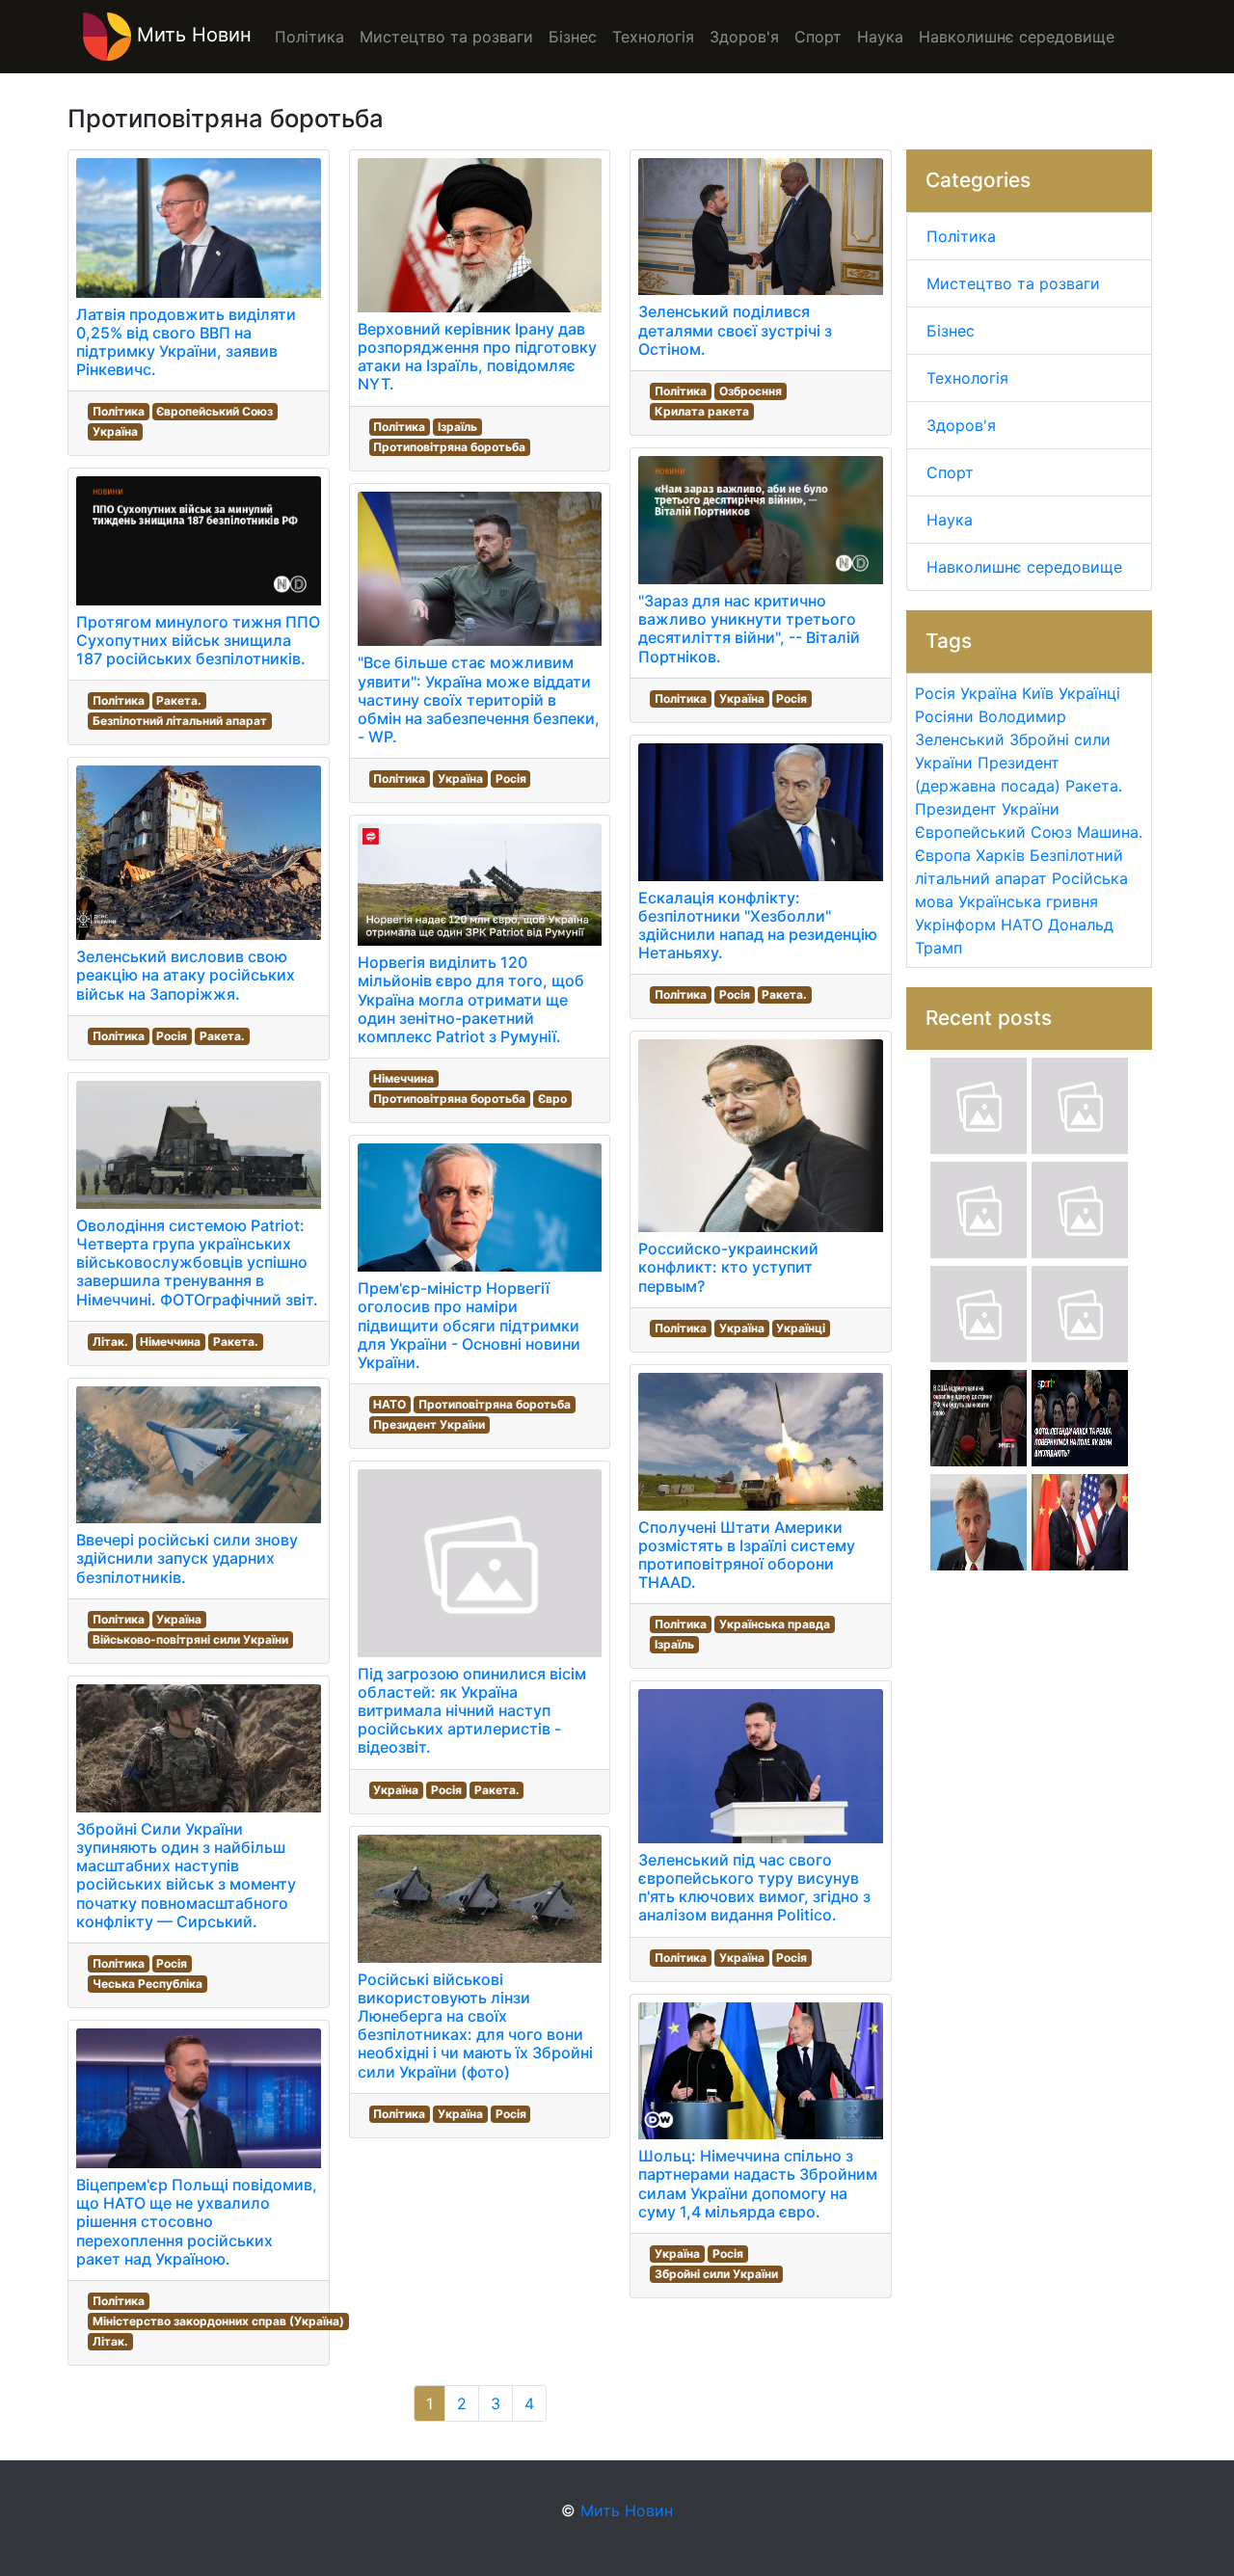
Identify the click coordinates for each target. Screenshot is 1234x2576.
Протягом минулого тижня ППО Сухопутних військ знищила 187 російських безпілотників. (198, 640)
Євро (552, 1099)
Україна (115, 431)
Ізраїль (457, 427)
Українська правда (775, 1624)
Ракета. (179, 700)
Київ (1038, 693)
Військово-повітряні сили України (190, 1639)
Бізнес (951, 331)
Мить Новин (191, 35)
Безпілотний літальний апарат (180, 721)
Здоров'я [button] (744, 37)
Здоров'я (961, 425)
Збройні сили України (716, 2274)
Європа (943, 855)
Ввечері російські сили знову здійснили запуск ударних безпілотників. (187, 1558)
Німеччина (170, 1342)
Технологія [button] (653, 37)
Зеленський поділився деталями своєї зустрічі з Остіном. (735, 330)
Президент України (429, 1424)
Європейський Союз (215, 411)
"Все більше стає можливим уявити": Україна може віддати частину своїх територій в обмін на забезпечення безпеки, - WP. (479, 699)
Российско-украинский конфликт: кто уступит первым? (728, 1267)
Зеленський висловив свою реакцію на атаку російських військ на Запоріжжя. (186, 975)
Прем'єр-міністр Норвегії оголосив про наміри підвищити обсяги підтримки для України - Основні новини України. (469, 1325)
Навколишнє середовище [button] (1017, 37)
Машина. (1110, 832)
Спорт (950, 472)
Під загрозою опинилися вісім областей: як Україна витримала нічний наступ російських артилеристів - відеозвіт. (472, 1711)
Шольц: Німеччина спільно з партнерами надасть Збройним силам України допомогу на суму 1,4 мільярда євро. (758, 2184)
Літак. (110, 1342)
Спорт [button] (818, 37)
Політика (119, 411)
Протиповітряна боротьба (449, 447)
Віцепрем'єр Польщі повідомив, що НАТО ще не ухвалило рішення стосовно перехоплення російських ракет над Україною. (197, 2222)
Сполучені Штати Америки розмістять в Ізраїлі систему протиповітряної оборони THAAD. (747, 1555)
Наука (950, 520)
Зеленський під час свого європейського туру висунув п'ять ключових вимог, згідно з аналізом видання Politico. (754, 1888)
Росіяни (944, 716)
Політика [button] (309, 37)
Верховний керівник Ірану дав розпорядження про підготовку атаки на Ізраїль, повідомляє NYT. (477, 357)
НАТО (389, 1404)
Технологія (967, 378)
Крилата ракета (702, 411)
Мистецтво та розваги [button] (446, 37)
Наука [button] (880, 37)
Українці (801, 1328)
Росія (172, 1036)
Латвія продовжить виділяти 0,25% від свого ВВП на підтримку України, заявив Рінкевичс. (186, 342)
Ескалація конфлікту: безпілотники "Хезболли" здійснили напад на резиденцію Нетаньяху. (758, 926)
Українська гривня (1028, 901)
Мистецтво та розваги (1013, 283)
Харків (1000, 855)
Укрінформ (955, 925)
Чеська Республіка (148, 1984)
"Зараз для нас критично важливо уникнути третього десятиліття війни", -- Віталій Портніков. (749, 629)
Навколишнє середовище (1024, 567)
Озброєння (751, 391)
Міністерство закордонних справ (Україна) (218, 2321)
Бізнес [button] (573, 37)
